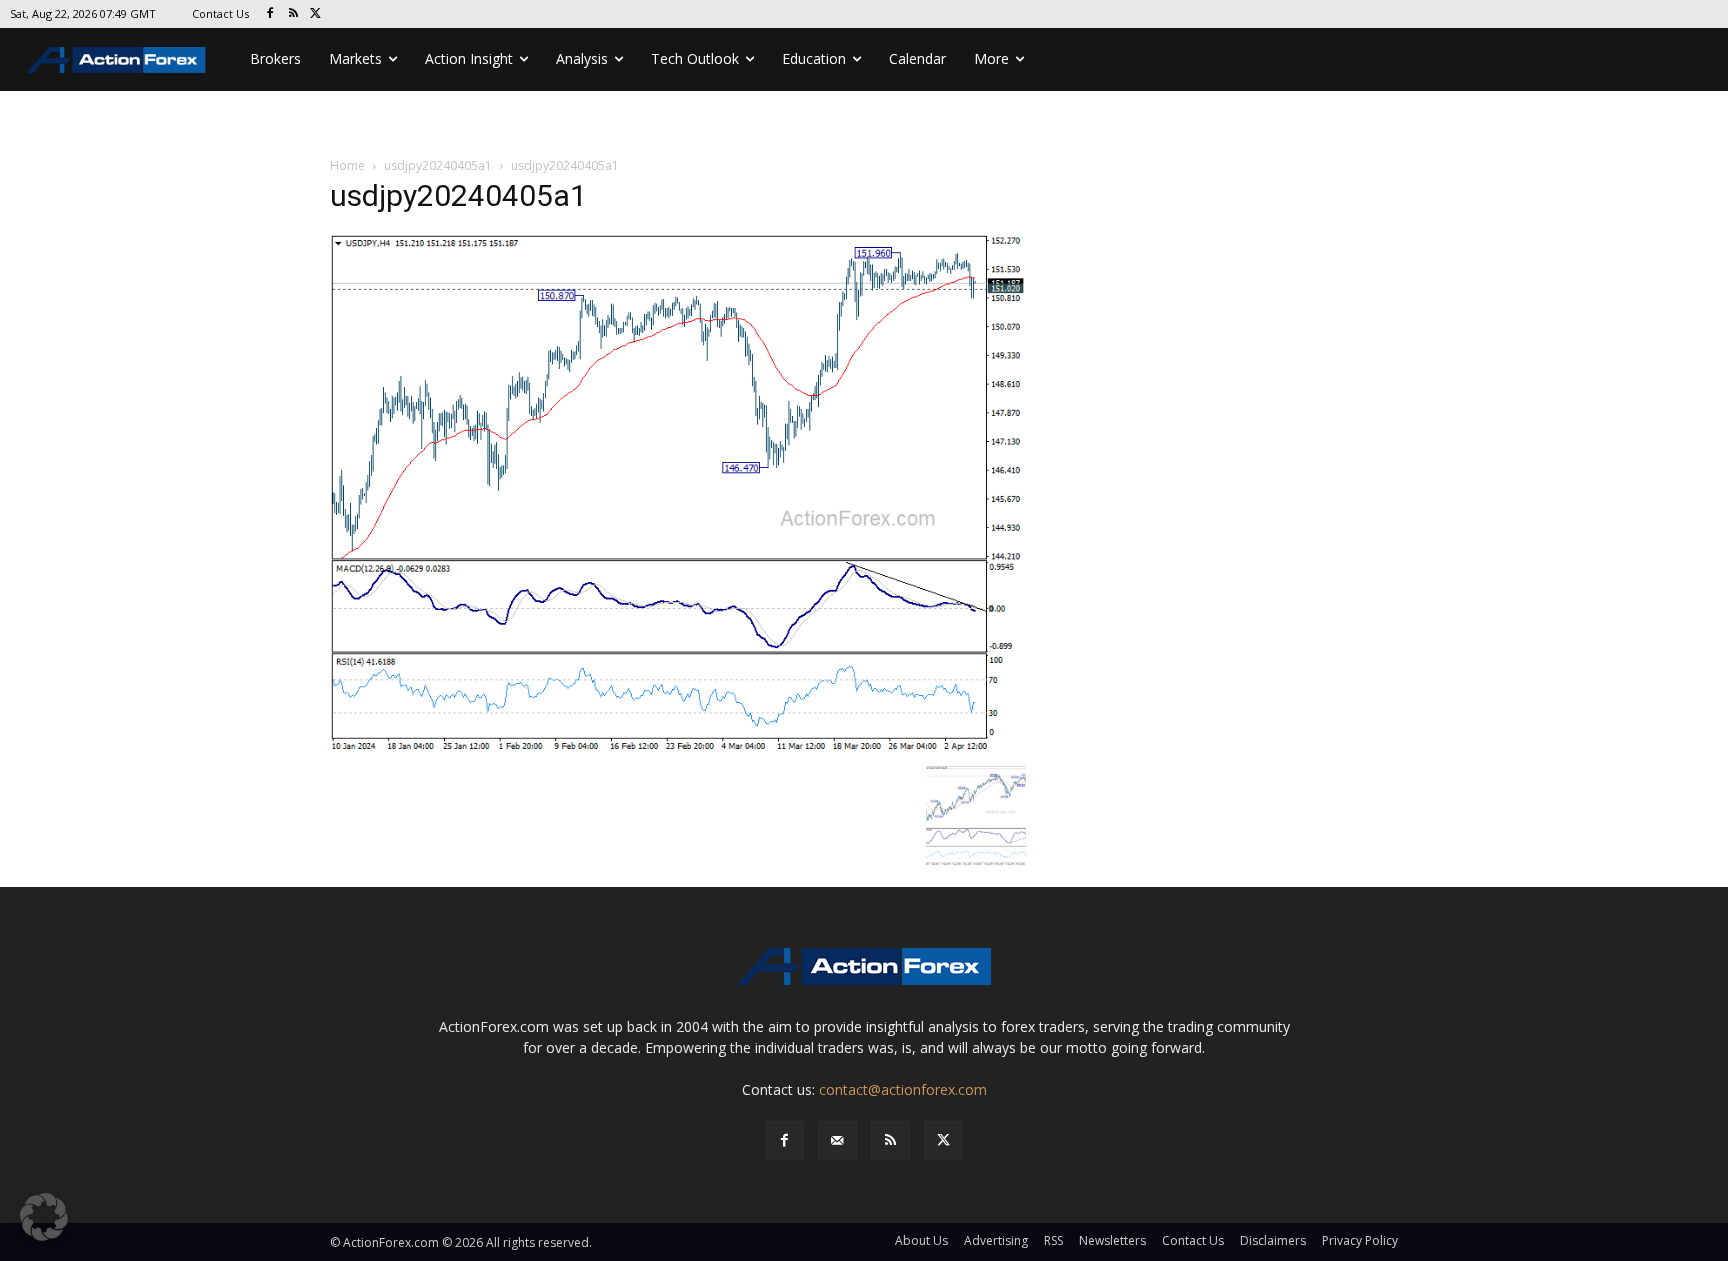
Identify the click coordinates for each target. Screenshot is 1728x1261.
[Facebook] (270, 14)
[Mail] (837, 1140)
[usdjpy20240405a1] (678, 493)
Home (347, 165)
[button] (44, 1217)
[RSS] (293, 14)
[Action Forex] (116, 59)
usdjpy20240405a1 (438, 165)
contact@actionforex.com (903, 1089)
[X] (316, 14)
